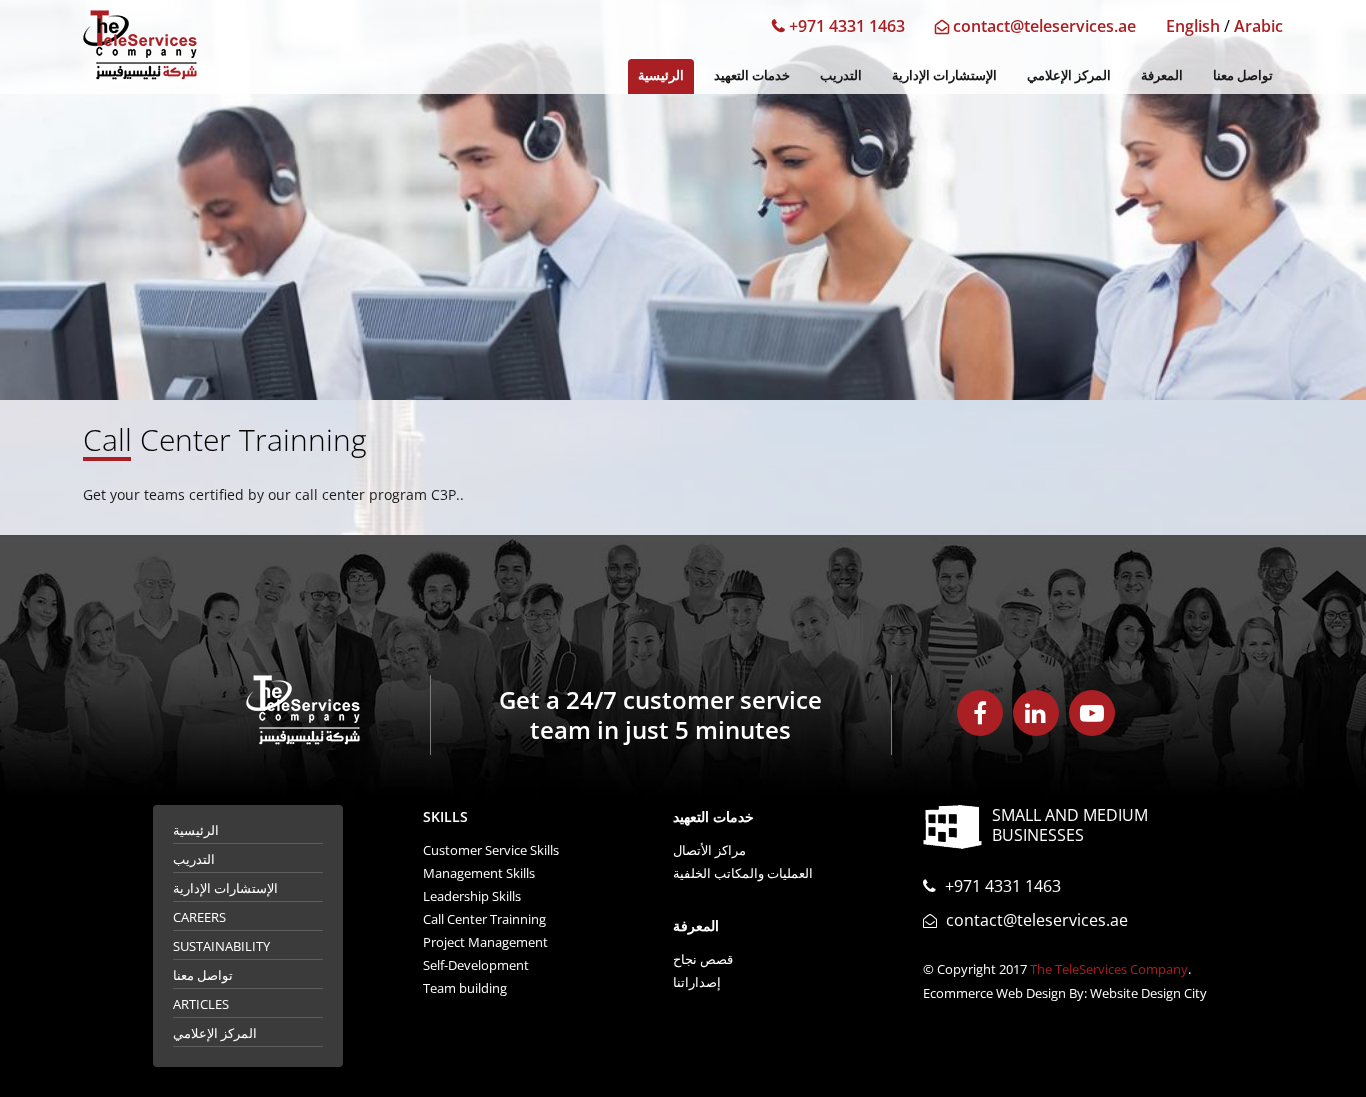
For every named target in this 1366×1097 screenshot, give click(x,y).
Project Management (485, 942)
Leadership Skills (472, 896)
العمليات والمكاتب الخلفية (743, 873)
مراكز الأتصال (709, 850)
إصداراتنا (697, 982)
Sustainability (221, 946)
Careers (199, 917)
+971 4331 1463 (845, 26)
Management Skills (479, 873)
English (1193, 26)
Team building (465, 988)
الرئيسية (661, 75)
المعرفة (1162, 75)
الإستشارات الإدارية (944, 75)
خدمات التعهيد (752, 75)
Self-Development (476, 965)
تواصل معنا (1243, 75)
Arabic (1258, 26)
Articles (201, 1004)
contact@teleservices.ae (1042, 26)
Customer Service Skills (491, 850)
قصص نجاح (703, 959)
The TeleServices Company (1109, 969)
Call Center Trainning (484, 919)
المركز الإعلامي (1069, 75)
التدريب (841, 75)
